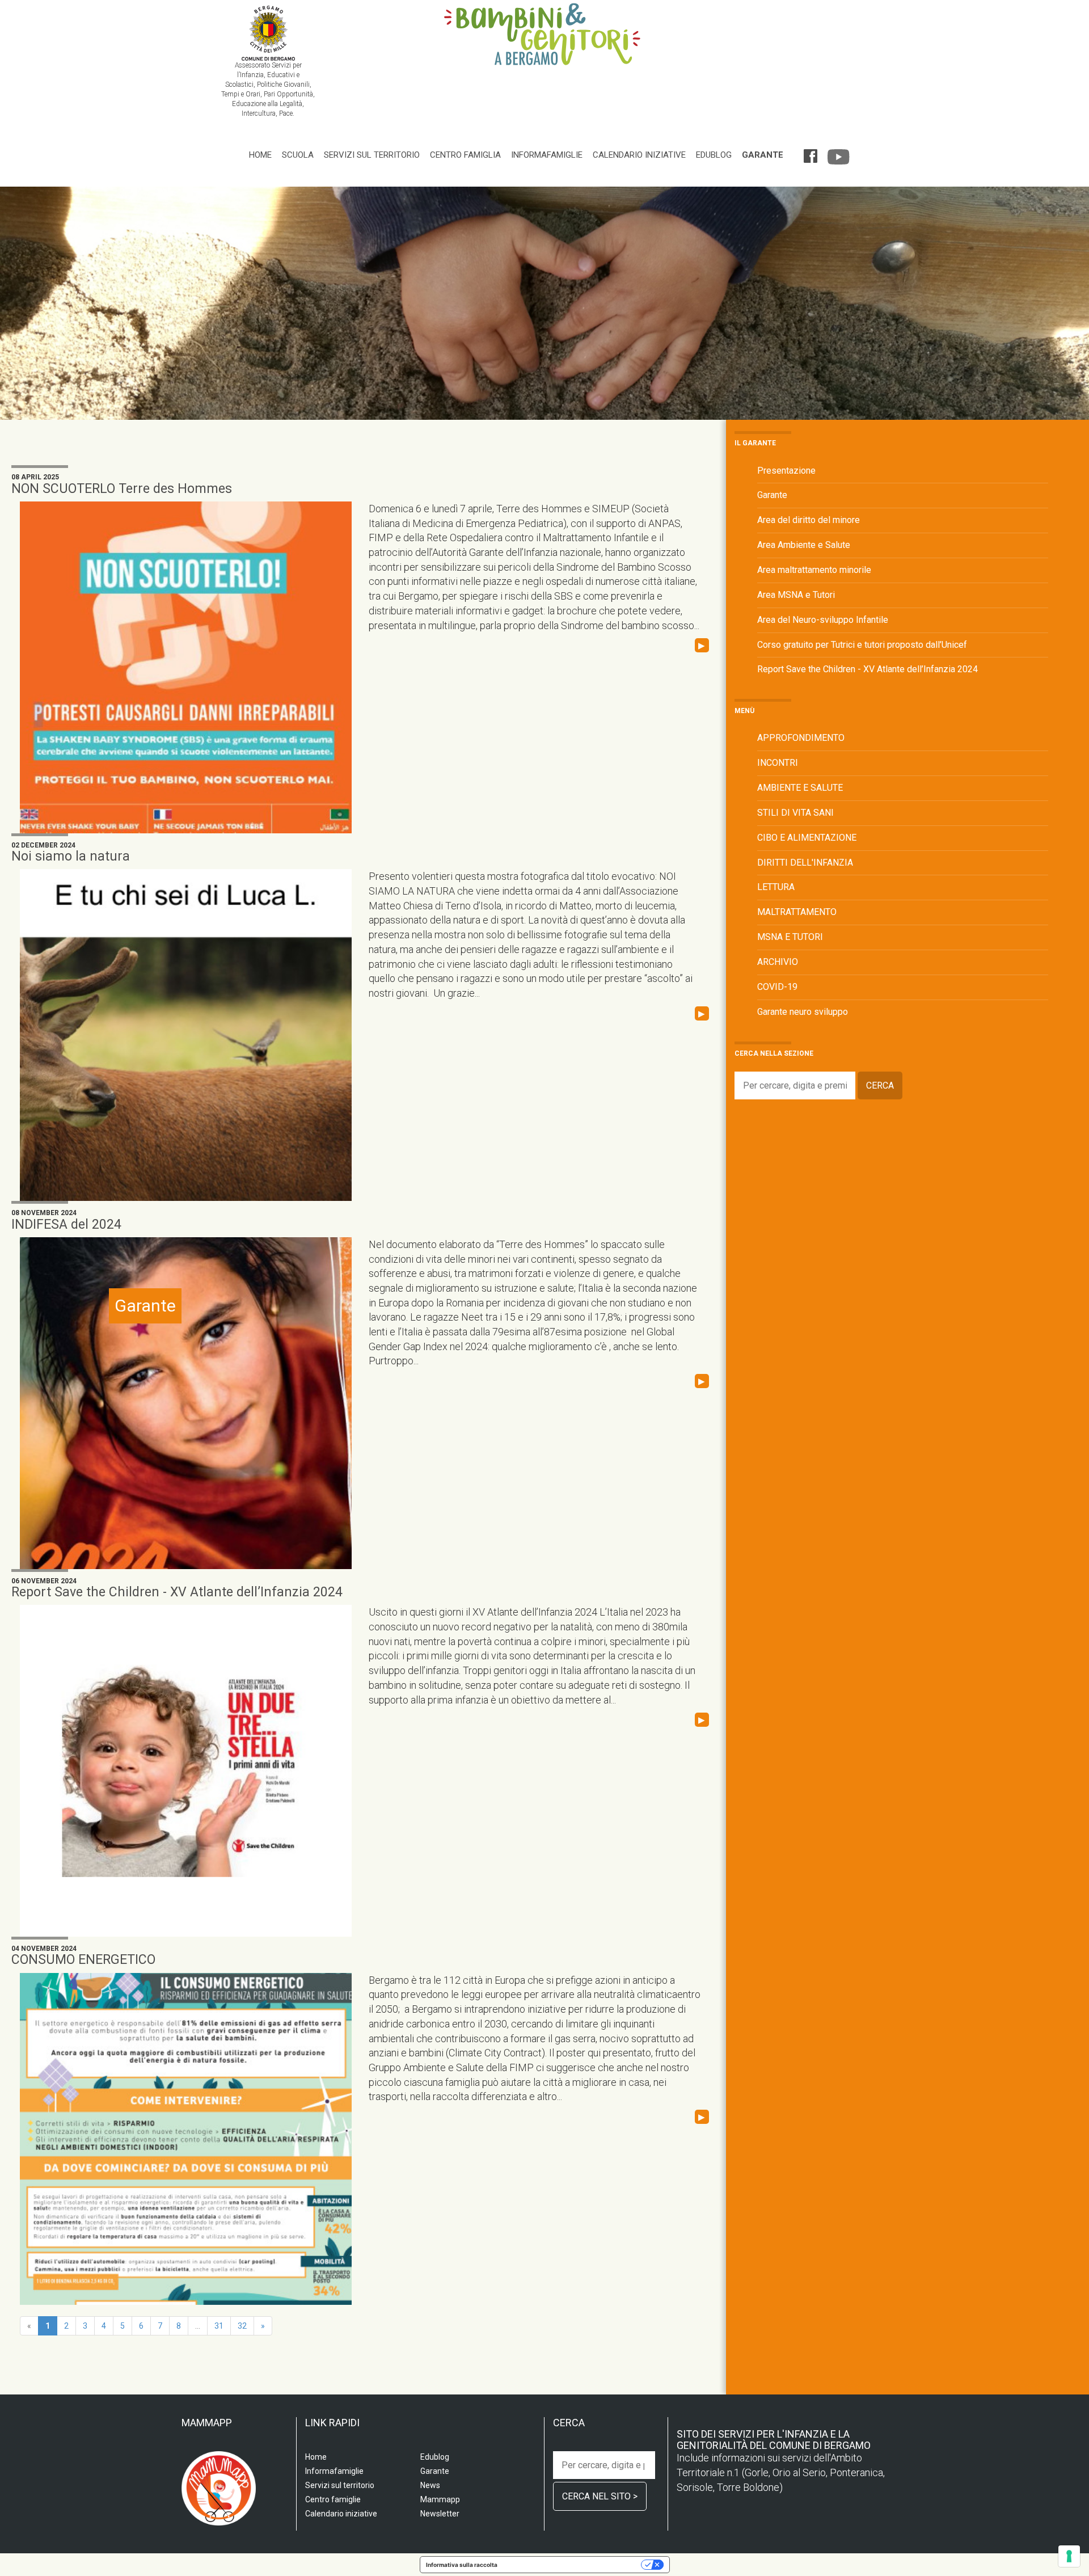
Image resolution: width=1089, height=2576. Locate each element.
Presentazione (786, 471)
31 (219, 2326)
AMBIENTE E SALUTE (800, 788)
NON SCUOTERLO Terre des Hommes (122, 489)
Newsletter (440, 2514)
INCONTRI (778, 763)
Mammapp (440, 2499)
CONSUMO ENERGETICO (83, 1960)
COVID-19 (777, 987)
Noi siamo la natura (71, 856)
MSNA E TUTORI (790, 937)
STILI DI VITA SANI (795, 813)
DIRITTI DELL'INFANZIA (805, 863)
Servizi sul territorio (372, 155)
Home (260, 155)
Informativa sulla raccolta (462, 2565)
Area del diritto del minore (809, 520)
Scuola (298, 155)
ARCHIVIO (778, 962)
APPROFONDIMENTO (801, 738)
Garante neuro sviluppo (803, 1012)
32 (242, 2326)
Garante (763, 155)
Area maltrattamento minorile (814, 570)
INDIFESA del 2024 (66, 1224)
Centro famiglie (333, 2499)
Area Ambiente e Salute (804, 545)
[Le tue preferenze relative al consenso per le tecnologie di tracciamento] (1069, 2556)
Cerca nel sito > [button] (600, 2496)
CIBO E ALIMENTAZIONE (807, 838)
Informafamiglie (547, 155)
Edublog (714, 155)
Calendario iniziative (639, 155)
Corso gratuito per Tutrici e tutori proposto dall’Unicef (862, 645)
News (430, 2485)
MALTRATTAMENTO (797, 912)
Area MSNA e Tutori (796, 595)
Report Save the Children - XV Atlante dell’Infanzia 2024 (177, 1592)
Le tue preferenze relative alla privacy (573, 2565)
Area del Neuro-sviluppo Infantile (823, 620)
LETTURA (776, 887)
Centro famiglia (465, 155)
